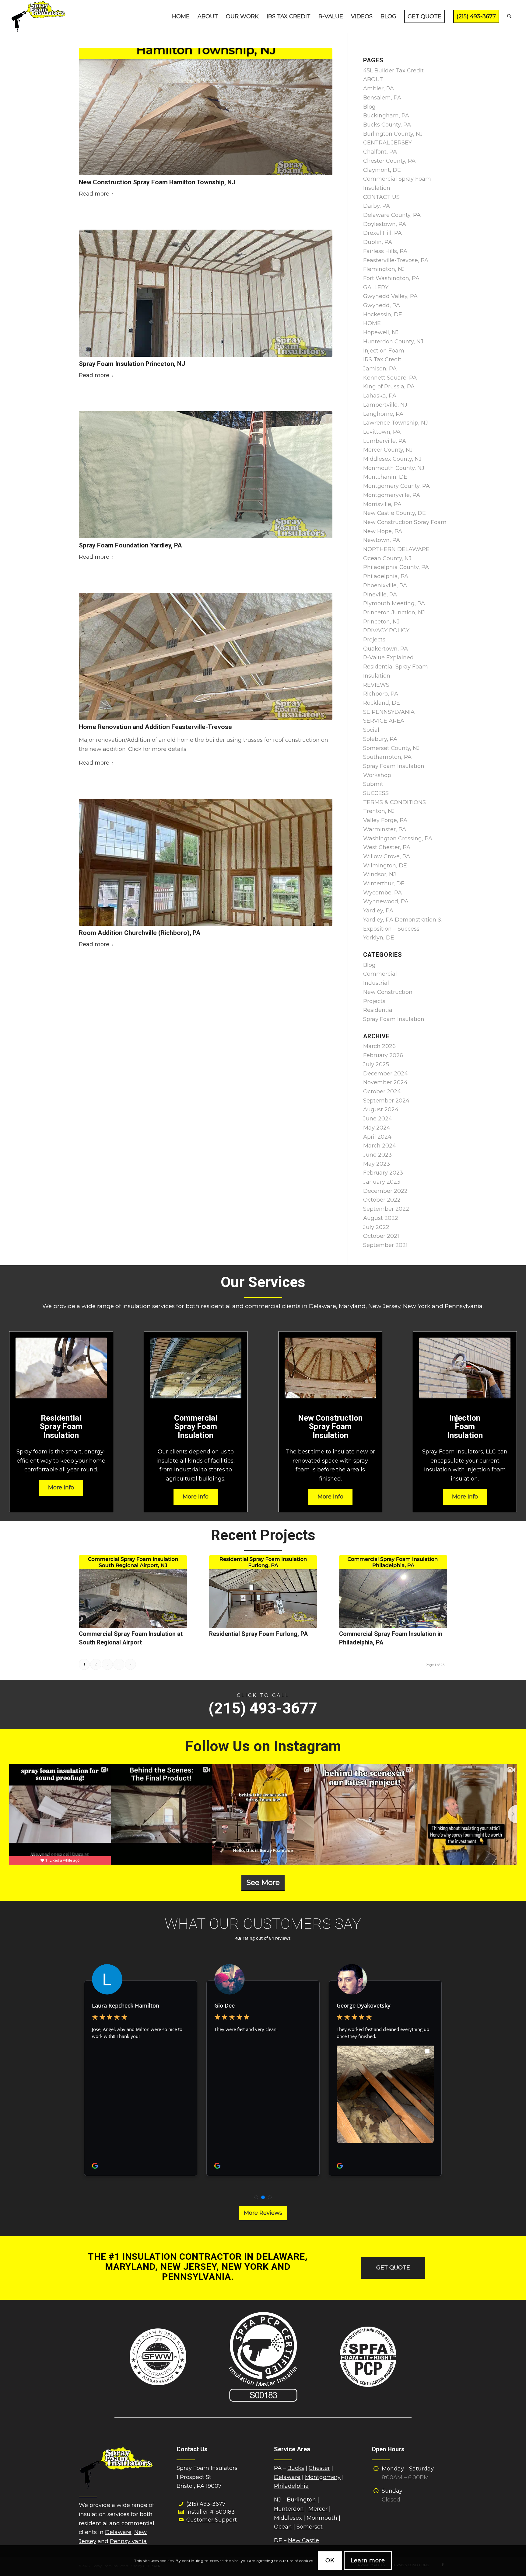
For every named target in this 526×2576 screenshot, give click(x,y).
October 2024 (382, 1092)
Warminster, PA (385, 829)
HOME (372, 323)
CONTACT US (381, 197)
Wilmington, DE (385, 866)
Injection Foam (384, 351)
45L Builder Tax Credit (393, 71)
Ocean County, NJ (387, 558)
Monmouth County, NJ (394, 468)
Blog (369, 107)
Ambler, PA (379, 89)
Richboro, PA (381, 694)
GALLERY (376, 287)
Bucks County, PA (387, 125)
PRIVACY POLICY (386, 630)
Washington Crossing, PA (398, 838)
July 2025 (376, 1064)
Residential (379, 1010)
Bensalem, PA (382, 98)
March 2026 (379, 1046)
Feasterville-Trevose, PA (396, 260)
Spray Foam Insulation (394, 1019)
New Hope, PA (383, 531)
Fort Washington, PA (391, 278)
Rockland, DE (382, 703)
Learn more (368, 2560)
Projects (374, 640)
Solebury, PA (380, 739)
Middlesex (288, 2518)
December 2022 (385, 1191)
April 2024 (377, 1137)
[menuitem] (181, 17)
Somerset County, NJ (391, 748)
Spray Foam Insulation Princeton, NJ (132, 364)
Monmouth (322, 2518)
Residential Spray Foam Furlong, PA (258, 1634)
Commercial (380, 974)
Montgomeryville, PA (392, 495)
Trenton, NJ (379, 811)
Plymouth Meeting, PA (394, 603)
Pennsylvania (128, 2541)
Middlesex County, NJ (392, 459)
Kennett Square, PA (390, 378)
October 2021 (381, 1236)
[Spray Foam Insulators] (39, 17)
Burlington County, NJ (393, 134)
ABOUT (373, 79)
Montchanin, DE (385, 477)
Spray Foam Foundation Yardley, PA (130, 545)
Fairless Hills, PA (385, 251)
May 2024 (377, 1128)
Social (371, 730)
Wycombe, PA (382, 893)
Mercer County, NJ (388, 450)
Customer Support (212, 2520)
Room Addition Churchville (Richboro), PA (140, 933)
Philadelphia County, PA (396, 567)
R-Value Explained (388, 658)
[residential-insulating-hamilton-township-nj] (206, 112)
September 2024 (386, 1101)
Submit (373, 784)
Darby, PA (377, 206)
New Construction (388, 992)
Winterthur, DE (384, 884)
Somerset (310, 2527)
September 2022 (386, 1209)
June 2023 (377, 1155)
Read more (94, 194)
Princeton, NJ (381, 622)
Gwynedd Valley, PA (390, 296)
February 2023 (383, 1173)
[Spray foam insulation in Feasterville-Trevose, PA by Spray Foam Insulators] (206, 656)
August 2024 (381, 1109)
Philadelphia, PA (386, 576)
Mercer (318, 2509)
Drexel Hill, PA (382, 233)
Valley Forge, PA (385, 820)
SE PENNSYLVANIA (389, 712)
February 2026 (383, 1055)
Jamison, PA (380, 369)
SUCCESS (376, 793)
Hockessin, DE (383, 314)
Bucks (296, 2468)
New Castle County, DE (394, 513)
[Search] (509, 17)
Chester (319, 2468)
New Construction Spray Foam (405, 522)
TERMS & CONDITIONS (394, 802)
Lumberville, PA (385, 441)
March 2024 (380, 1146)
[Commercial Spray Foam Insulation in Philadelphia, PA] (393, 1592)
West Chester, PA (387, 847)
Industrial (376, 983)
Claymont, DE (382, 170)
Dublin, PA (378, 242)
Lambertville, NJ (385, 405)
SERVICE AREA (384, 721)
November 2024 (385, 1082)
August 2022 (381, 1218)
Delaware (118, 2532)
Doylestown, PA (385, 224)
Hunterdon (289, 2509)
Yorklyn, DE (379, 938)
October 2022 (382, 1200)
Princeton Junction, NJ (394, 613)
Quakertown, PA (386, 649)
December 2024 (386, 1074)
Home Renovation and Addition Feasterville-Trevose (155, 727)
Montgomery (323, 2477)
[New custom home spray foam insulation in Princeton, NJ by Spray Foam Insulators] (206, 293)
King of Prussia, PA (389, 387)
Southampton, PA (387, 757)
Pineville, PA (380, 595)
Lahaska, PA (380, 396)
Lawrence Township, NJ (396, 423)
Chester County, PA (389, 161)
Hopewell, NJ (381, 332)
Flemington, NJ (384, 269)
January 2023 (382, 1182)
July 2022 (376, 1227)
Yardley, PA (378, 911)
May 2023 (377, 1164)
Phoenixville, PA (385, 585)
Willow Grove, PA (387, 856)
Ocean (283, 2527)
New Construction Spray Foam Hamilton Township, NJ (157, 182)
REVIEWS (376, 685)
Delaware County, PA (392, 215)
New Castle (303, 2540)
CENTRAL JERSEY (387, 143)
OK (330, 2560)
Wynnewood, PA (386, 901)
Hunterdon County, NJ (393, 342)
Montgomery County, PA (396, 486)
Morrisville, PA (382, 504)
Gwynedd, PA (382, 305)
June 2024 (378, 1119)
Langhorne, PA (383, 414)
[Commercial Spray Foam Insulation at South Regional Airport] (133, 1592)
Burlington (301, 2500)
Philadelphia (291, 2486)
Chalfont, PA (380, 152)
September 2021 (385, 1245)
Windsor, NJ (380, 874)
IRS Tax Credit (382, 359)
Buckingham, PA (386, 116)
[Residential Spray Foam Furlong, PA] (263, 1592)
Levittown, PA (382, 432)
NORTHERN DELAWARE (396, 549)
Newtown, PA (382, 540)
